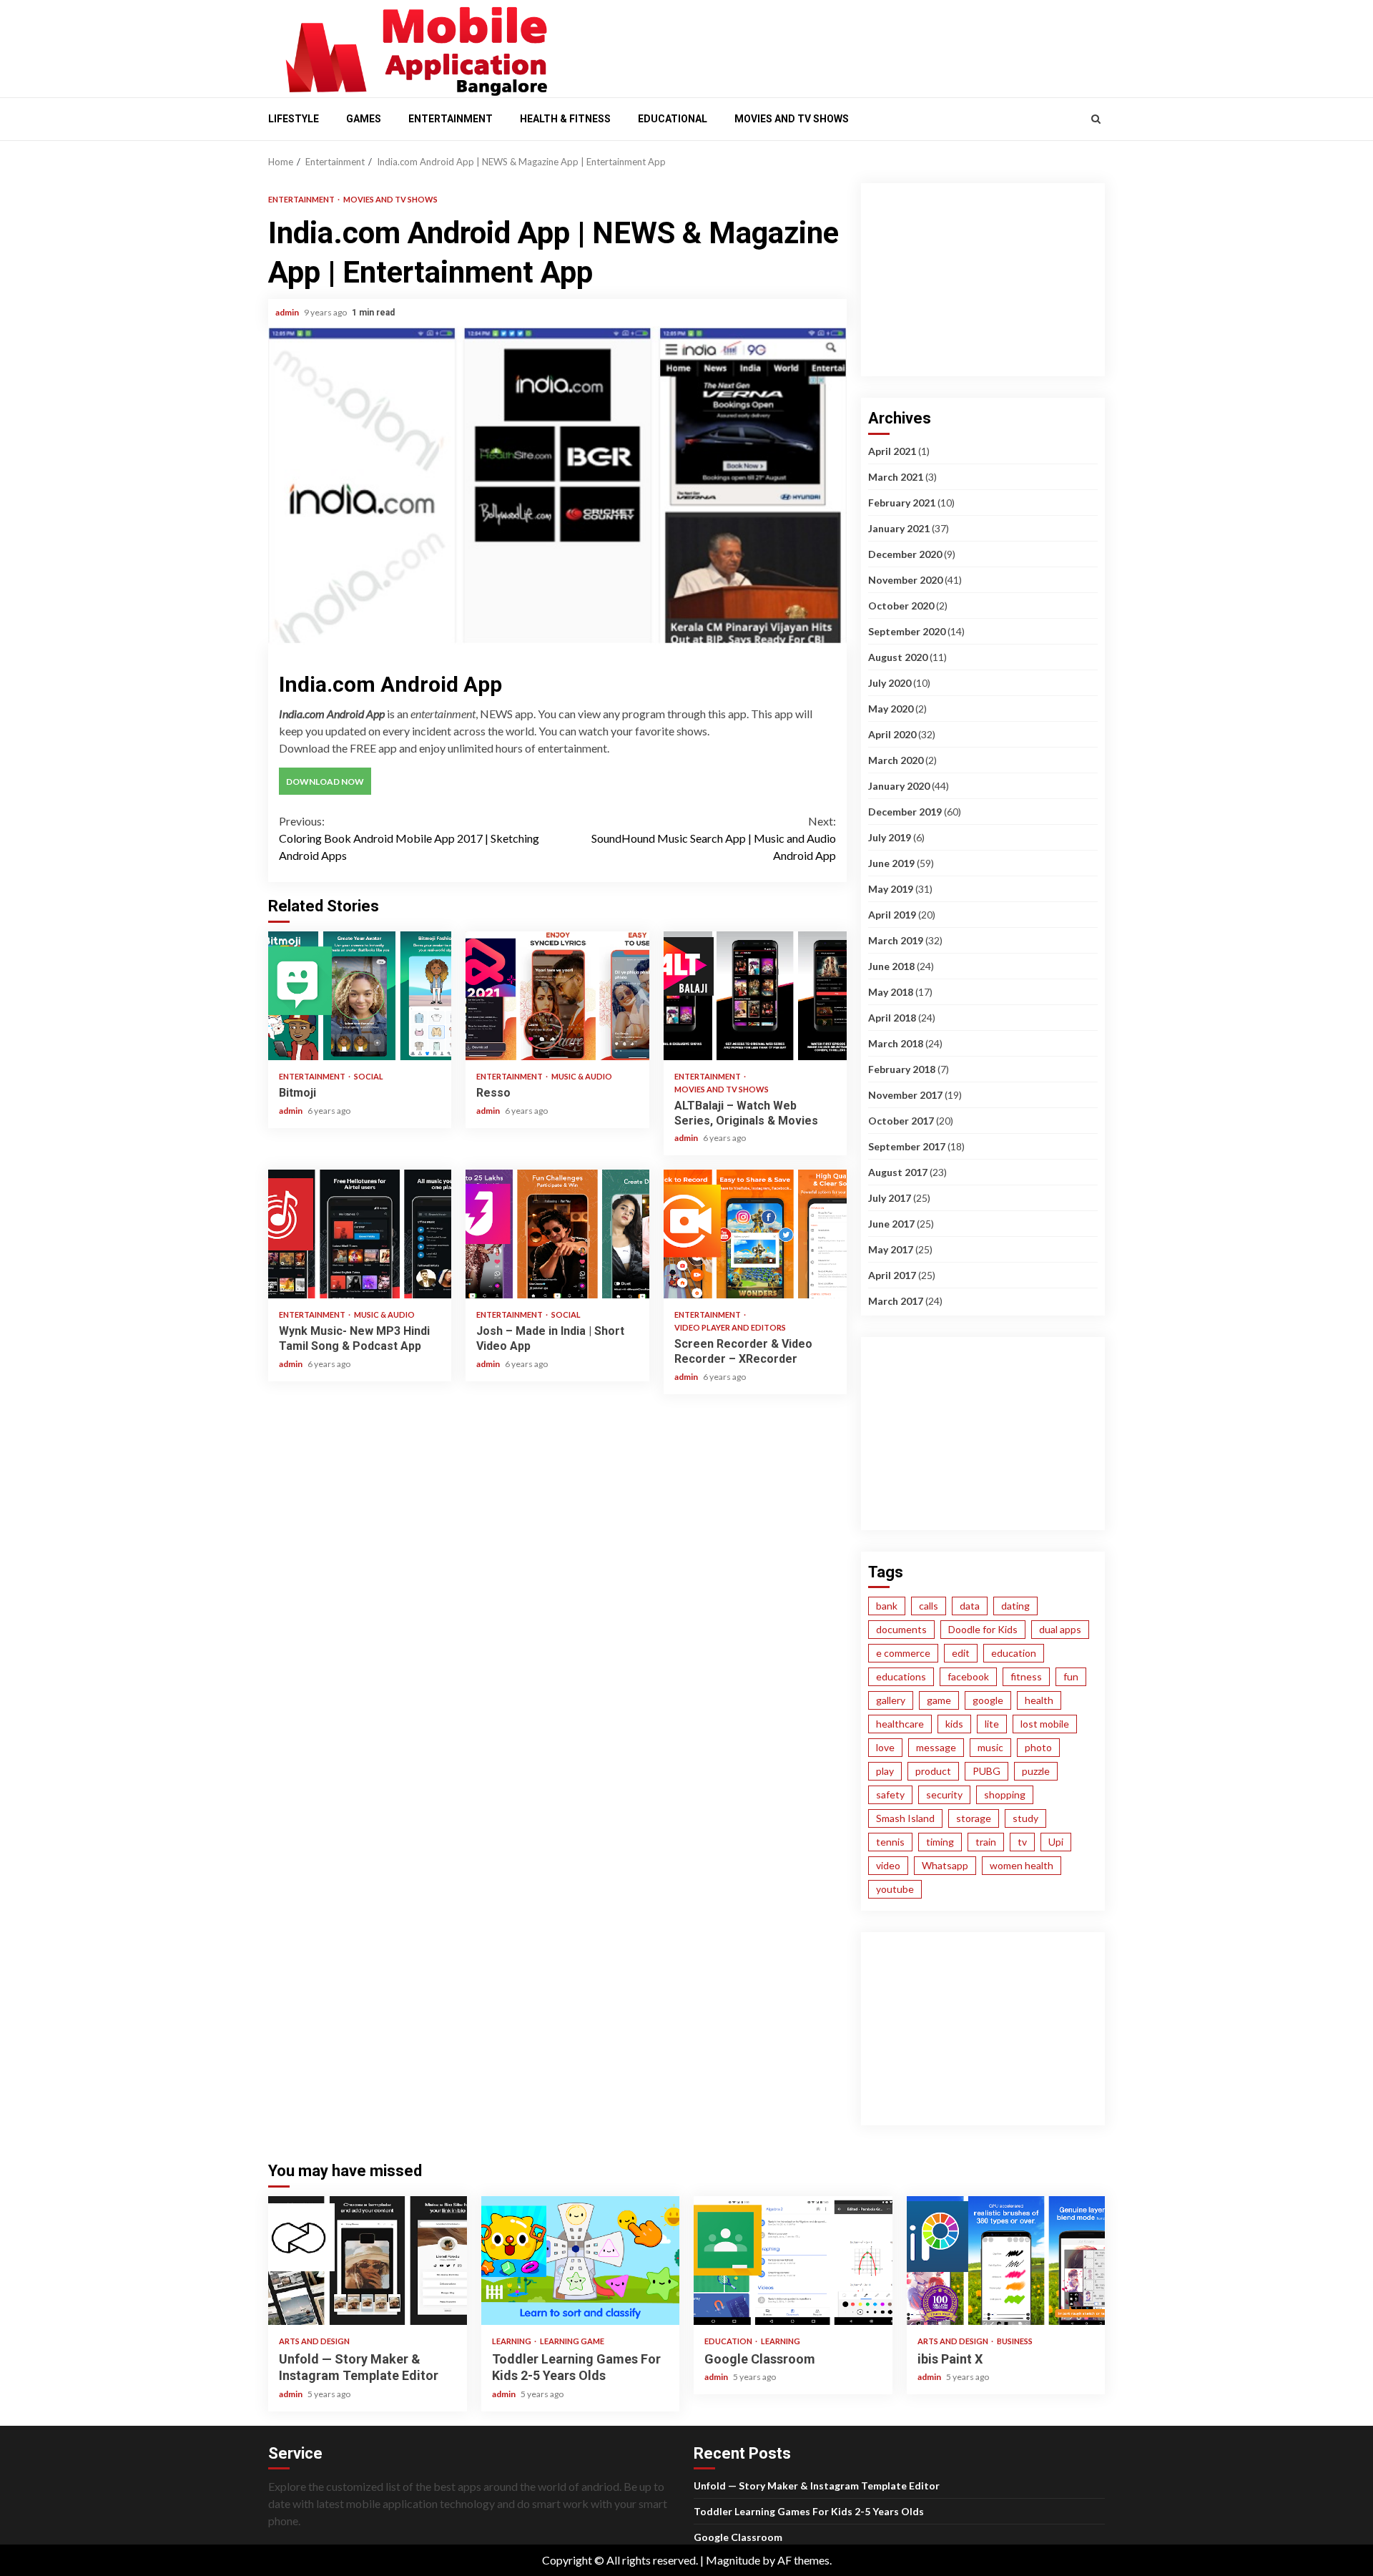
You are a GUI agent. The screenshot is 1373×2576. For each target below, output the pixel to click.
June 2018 (891, 966)
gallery (891, 1700)
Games (364, 119)
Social (369, 1076)
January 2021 (899, 528)
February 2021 (902, 503)
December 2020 (905, 554)
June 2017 (891, 1224)
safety (890, 1794)
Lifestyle (294, 119)
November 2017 (905, 1095)
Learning (512, 2341)
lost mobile (1045, 1724)
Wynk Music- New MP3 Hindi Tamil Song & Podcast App (360, 1234)
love (885, 1747)
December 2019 (905, 812)
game (939, 1700)
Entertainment (451, 119)
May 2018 (891, 992)
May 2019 (891, 889)
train (986, 1842)
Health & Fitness (565, 119)
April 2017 (892, 1275)
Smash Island (905, 1818)
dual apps (1060, 1629)
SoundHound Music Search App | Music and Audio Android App (714, 838)
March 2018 (896, 1043)
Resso (557, 996)
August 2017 (898, 1172)
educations (901, 1676)
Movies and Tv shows (792, 119)
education (1014, 1653)
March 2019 (896, 940)
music (990, 1747)
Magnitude (733, 2560)
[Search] (1096, 119)
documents (901, 1629)
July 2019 (890, 837)
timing (940, 1842)
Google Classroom (793, 2261)
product (933, 1771)
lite (992, 1724)
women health (1022, 1865)
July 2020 (890, 683)
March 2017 (896, 1301)
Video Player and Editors (730, 1327)
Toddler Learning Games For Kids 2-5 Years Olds (581, 2261)
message (936, 1747)
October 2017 (901, 1121)
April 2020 (892, 734)
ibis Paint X (1006, 2261)
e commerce (903, 1653)
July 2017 (890, 1198)
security (944, 1794)
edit (961, 1653)
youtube (895, 1889)
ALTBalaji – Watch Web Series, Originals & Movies (755, 996)
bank (887, 1606)
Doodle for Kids (983, 1629)
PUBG (986, 1771)
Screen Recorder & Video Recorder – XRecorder (755, 1234)
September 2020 (907, 631)
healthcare (900, 1724)
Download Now (325, 782)
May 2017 (891, 1249)
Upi (1056, 1842)
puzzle (1036, 1771)
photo (1038, 1747)
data (970, 1606)
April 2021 (892, 451)
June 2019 (891, 863)
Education (729, 2341)
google (988, 1700)
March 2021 (896, 477)
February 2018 (902, 1069)
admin (288, 312)
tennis (890, 1842)
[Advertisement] (837, 45)
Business (1015, 2341)
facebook (968, 1676)
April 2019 (892, 915)
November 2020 (905, 580)
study (1025, 1818)
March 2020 (896, 760)
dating (1015, 1606)
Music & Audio (582, 1076)
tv (1022, 1842)
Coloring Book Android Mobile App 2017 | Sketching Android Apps (409, 838)
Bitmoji (360, 996)
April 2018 (892, 1018)
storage (974, 1818)
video (888, 1865)
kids (954, 1724)
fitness (1026, 1676)
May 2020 (891, 709)
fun (1071, 1676)
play (885, 1771)
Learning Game (572, 2341)
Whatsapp (945, 1865)
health (1039, 1700)
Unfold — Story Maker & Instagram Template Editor (368, 2261)
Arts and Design (314, 2341)
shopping (1005, 1794)
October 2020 (901, 606)
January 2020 (899, 786)
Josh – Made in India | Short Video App (557, 1234)
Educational (673, 119)
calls (929, 1606)
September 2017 (907, 1146)
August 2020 (898, 657)
